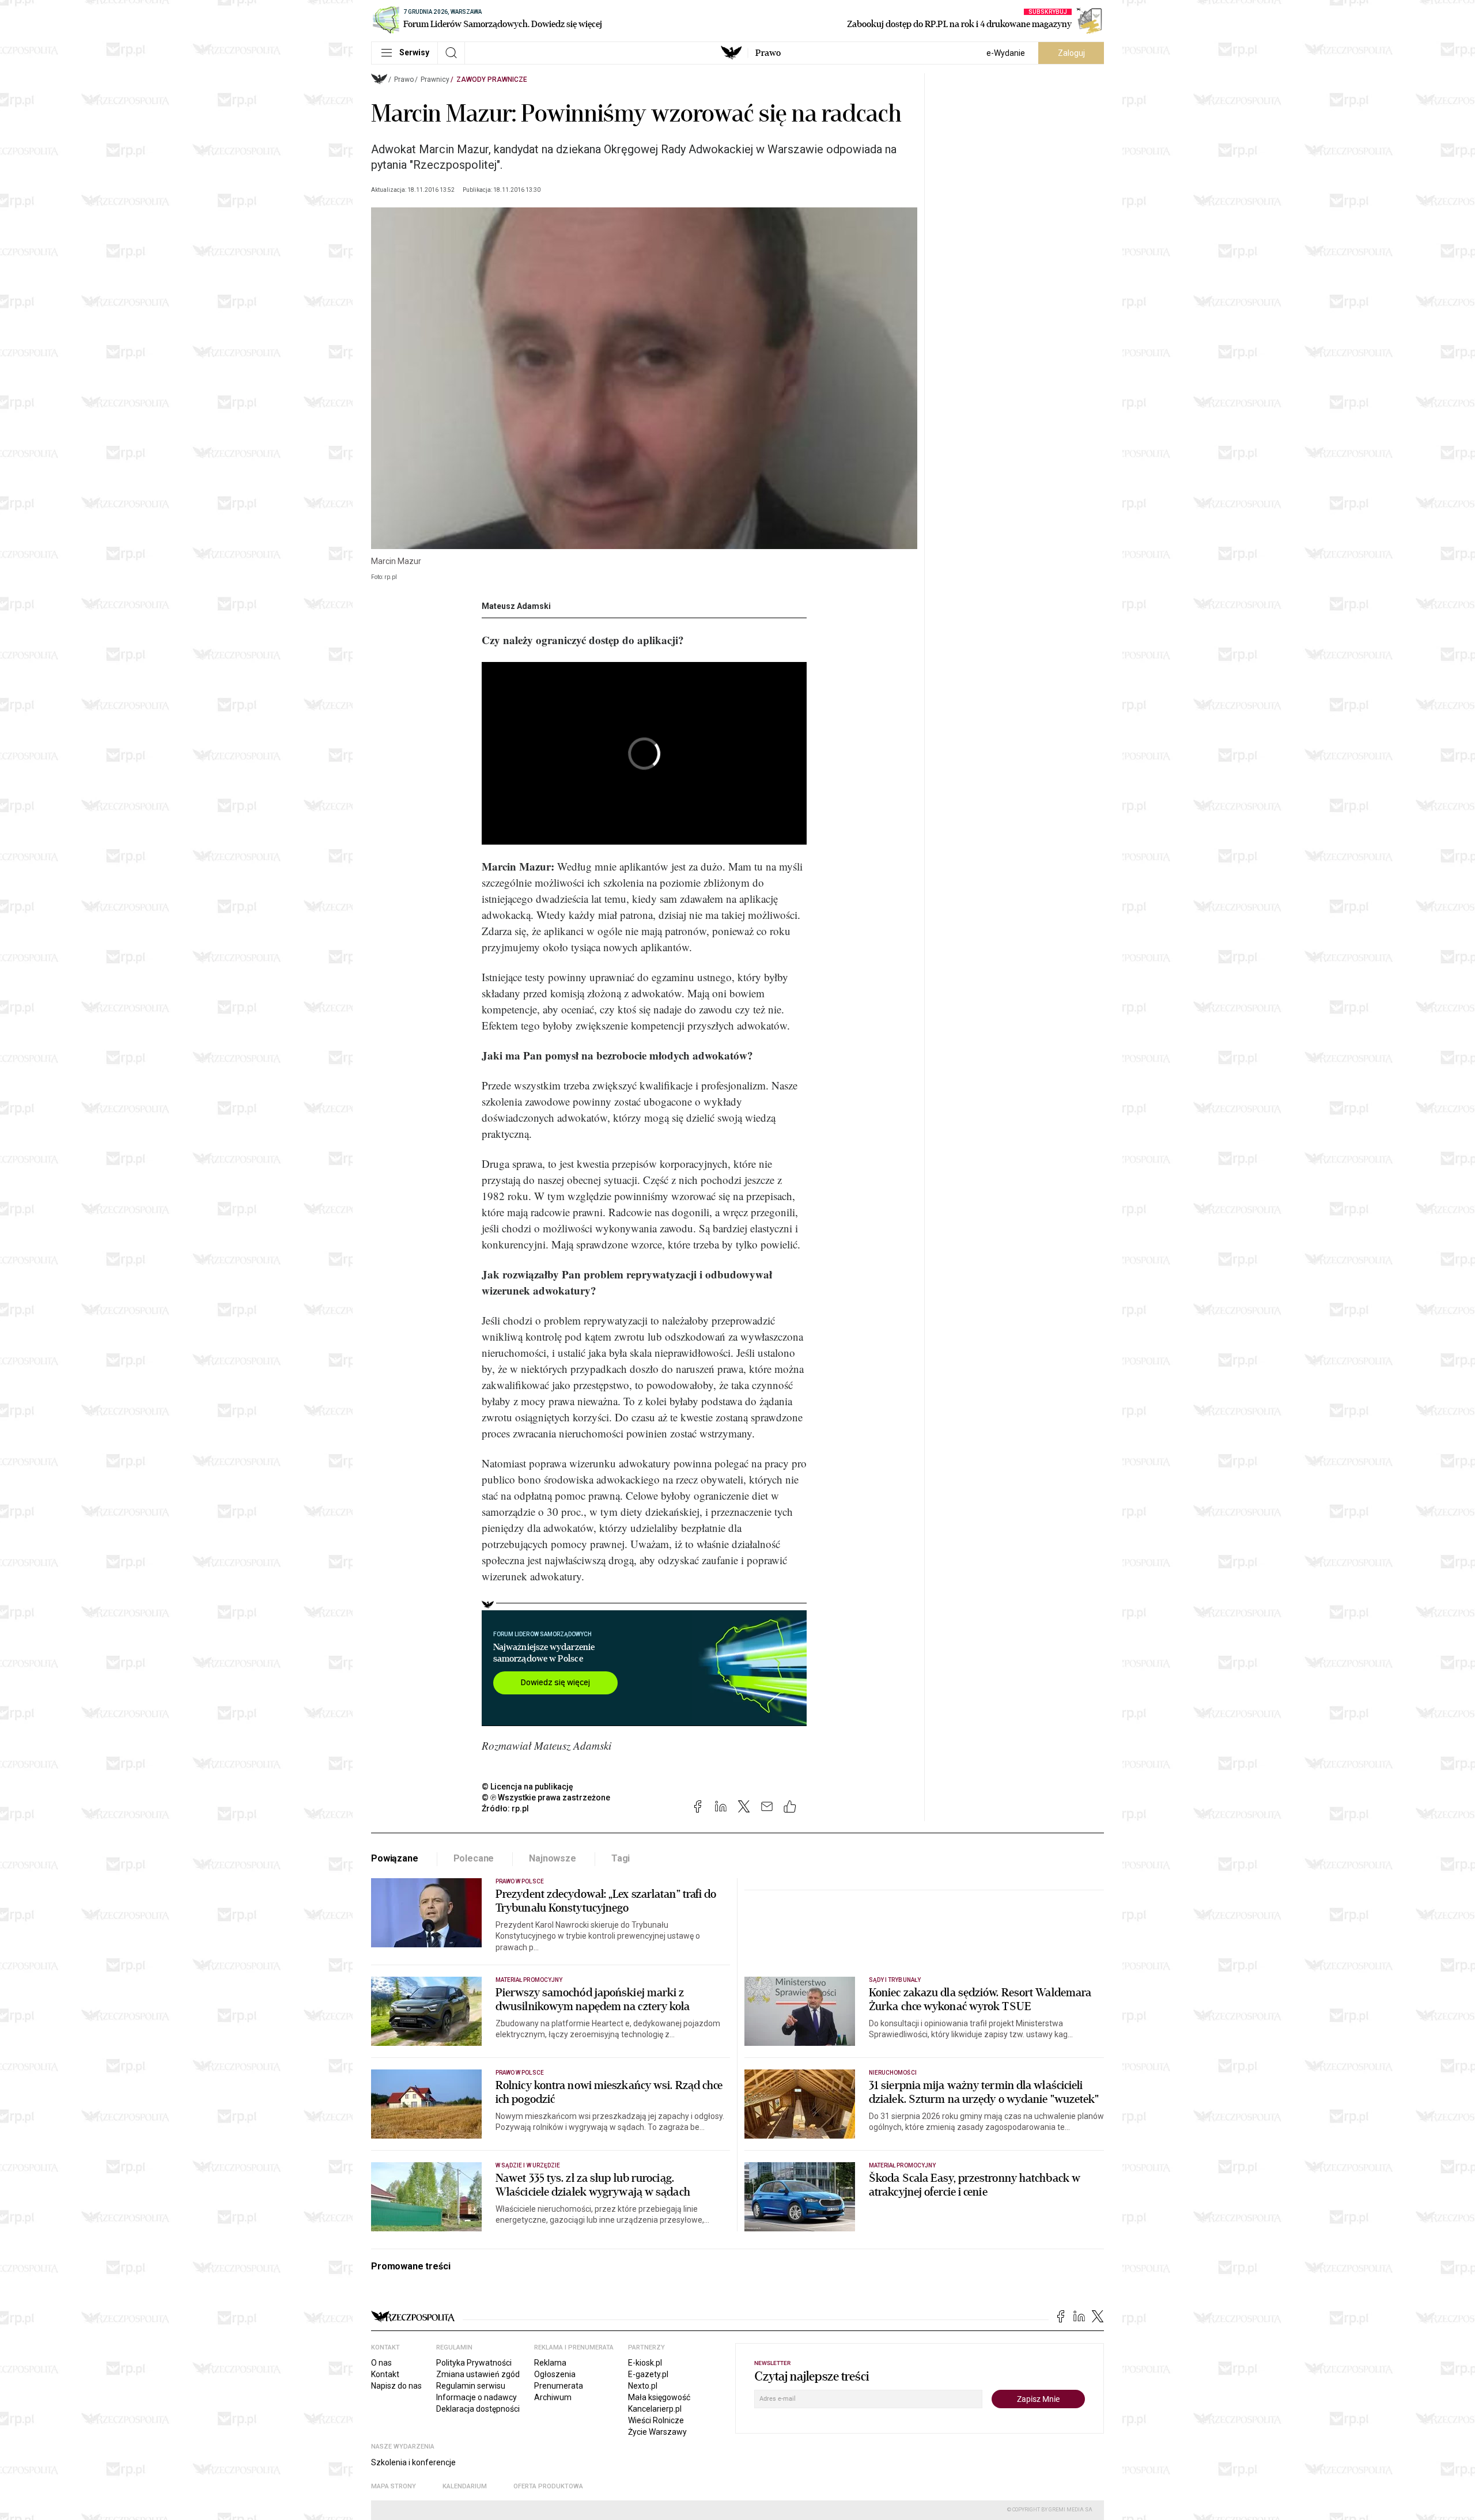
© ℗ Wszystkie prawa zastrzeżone (546, 1798)
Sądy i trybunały (895, 1980)
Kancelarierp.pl (655, 2409)
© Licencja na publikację (528, 1787)
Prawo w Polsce (520, 1881)
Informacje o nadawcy (476, 2397)
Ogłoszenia (555, 2374)
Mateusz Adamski (516, 606)
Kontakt (385, 2374)
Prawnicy (435, 80)
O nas (381, 2363)
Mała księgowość (659, 2397)
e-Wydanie (1006, 53)
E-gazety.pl (648, 2374)
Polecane (474, 1858)
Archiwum (553, 2397)
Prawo (768, 53)
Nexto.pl (643, 2386)
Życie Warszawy (657, 2432)
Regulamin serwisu (471, 2386)
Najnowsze (553, 1858)
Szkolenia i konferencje (413, 2462)
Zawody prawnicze (492, 80)
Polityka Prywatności (474, 2363)
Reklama (550, 2363)
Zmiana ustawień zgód (478, 2374)
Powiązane (395, 1858)
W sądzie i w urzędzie (528, 2165)
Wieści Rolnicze (656, 2420)
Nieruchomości (893, 2073)
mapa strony (394, 2486)
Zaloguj (1071, 53)
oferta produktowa (548, 2486)
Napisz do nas (396, 2386)
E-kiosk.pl (645, 2363)
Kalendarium (465, 2486)
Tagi (621, 1858)
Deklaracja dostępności (478, 2409)
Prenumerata (559, 2386)
